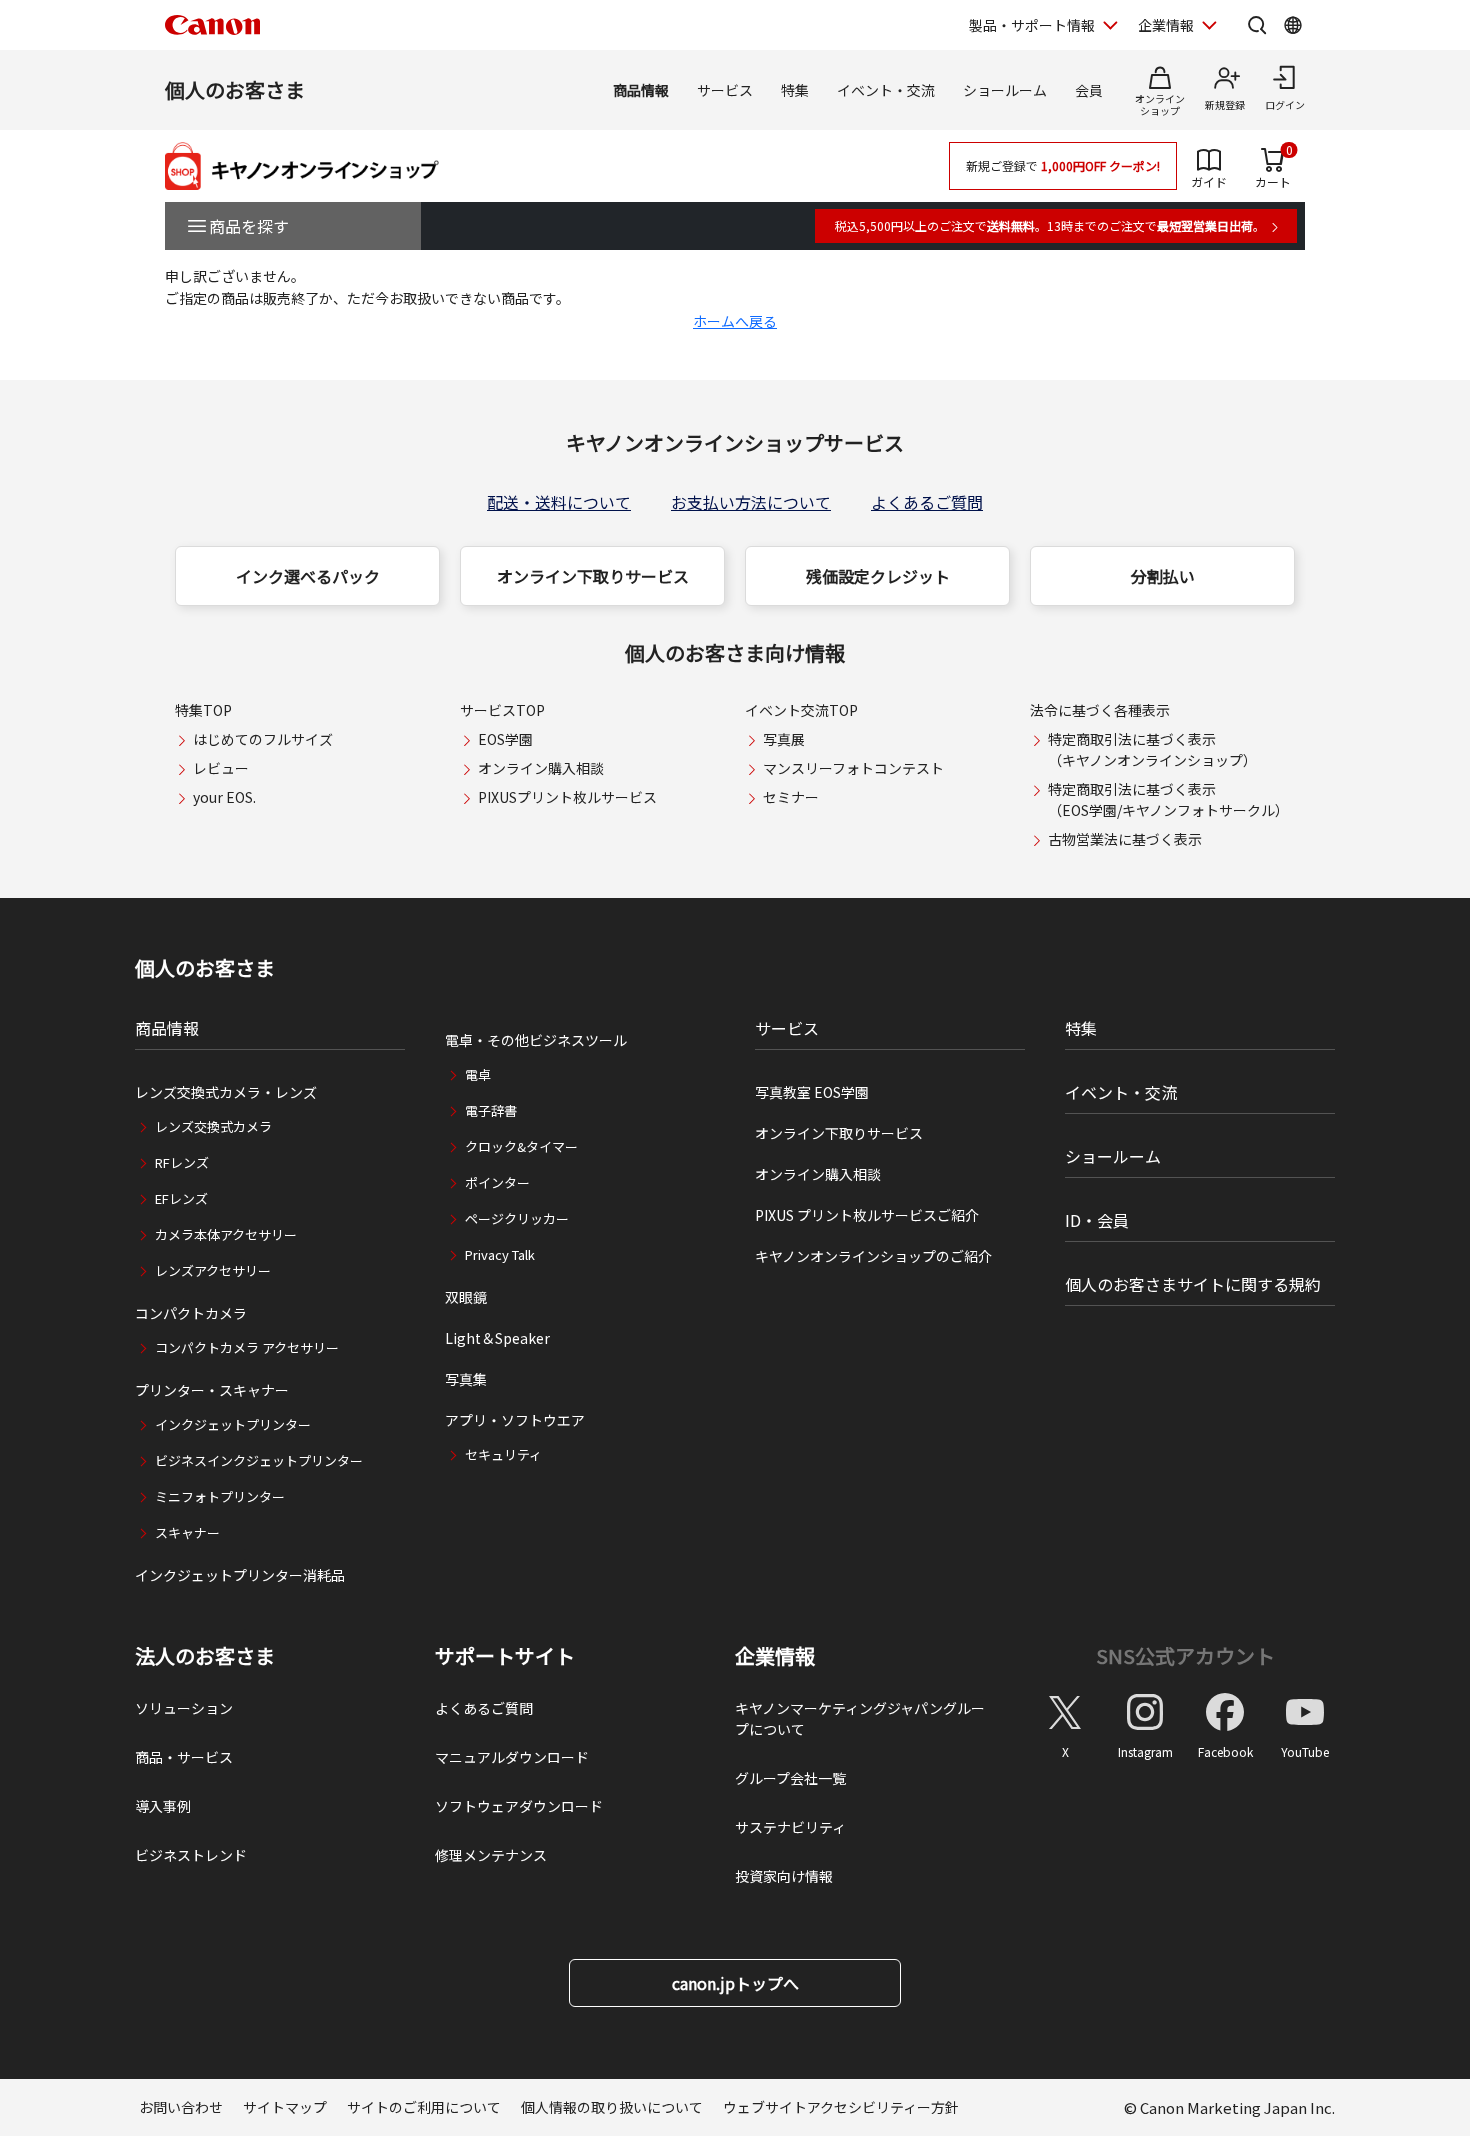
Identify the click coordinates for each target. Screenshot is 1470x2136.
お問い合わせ (181, 2107)
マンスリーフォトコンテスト (853, 768)
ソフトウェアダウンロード (519, 1806)
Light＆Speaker (497, 1338)
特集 (795, 90)
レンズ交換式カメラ (213, 1126)
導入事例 (163, 1806)
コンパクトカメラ (191, 1313)
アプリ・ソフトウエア (515, 1420)
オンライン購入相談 (541, 768)
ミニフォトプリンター (220, 1496)
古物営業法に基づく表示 (1125, 839)
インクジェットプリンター (233, 1424)
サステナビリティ (790, 1827)
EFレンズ (181, 1198)
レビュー (221, 768)
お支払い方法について (751, 502)
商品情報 (641, 90)
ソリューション (184, 1708)
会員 (1089, 90)
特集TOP (203, 710)
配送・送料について (559, 502)
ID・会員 (1097, 1220)
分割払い (1163, 576)
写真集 (466, 1379)
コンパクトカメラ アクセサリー (247, 1347)
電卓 (478, 1074)
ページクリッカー (517, 1218)
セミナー (791, 797)
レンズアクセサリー (213, 1270)
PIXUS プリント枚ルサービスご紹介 (867, 1215)
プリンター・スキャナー (212, 1390)
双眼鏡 (466, 1297)
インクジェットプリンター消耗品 (240, 1575)
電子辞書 (491, 1110)
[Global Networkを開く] (1293, 25)
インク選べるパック (308, 576)
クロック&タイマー (521, 1146)
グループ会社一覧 (790, 1778)
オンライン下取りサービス (593, 576)
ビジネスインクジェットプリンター (259, 1460)
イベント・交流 (886, 90)
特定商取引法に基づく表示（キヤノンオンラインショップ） (1152, 749)
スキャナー (187, 1532)
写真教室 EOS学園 (812, 1092)
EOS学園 (505, 739)
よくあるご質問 (927, 502)
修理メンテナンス (491, 1855)
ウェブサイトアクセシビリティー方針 (841, 2107)
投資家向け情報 (784, 1876)
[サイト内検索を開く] (1257, 25)
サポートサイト (505, 1656)
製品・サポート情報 (1032, 25)
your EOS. (224, 797)
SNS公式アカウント (1185, 1655)
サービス (725, 90)
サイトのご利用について (424, 2107)
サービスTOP (502, 710)
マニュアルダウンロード (512, 1757)
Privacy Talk (500, 1254)
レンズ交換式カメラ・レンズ (226, 1092)
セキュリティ (503, 1454)
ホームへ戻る (735, 321)
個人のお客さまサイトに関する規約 (1193, 1284)
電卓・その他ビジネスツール (536, 1040)
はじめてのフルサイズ (263, 739)
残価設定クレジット (878, 576)
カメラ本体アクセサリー (226, 1234)
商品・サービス (184, 1757)
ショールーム (1005, 90)
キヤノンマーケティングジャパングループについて (860, 1718)
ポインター (497, 1182)
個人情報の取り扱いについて (612, 2107)
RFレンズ (182, 1162)
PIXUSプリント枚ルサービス (567, 797)
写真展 (784, 739)
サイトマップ (285, 2107)
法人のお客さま (205, 1656)
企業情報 (1166, 25)
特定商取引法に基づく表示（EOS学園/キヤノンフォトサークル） (1168, 799)
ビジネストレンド (191, 1855)
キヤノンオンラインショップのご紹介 (873, 1256)
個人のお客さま (235, 89)
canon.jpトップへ (735, 1983)
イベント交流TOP (801, 710)
